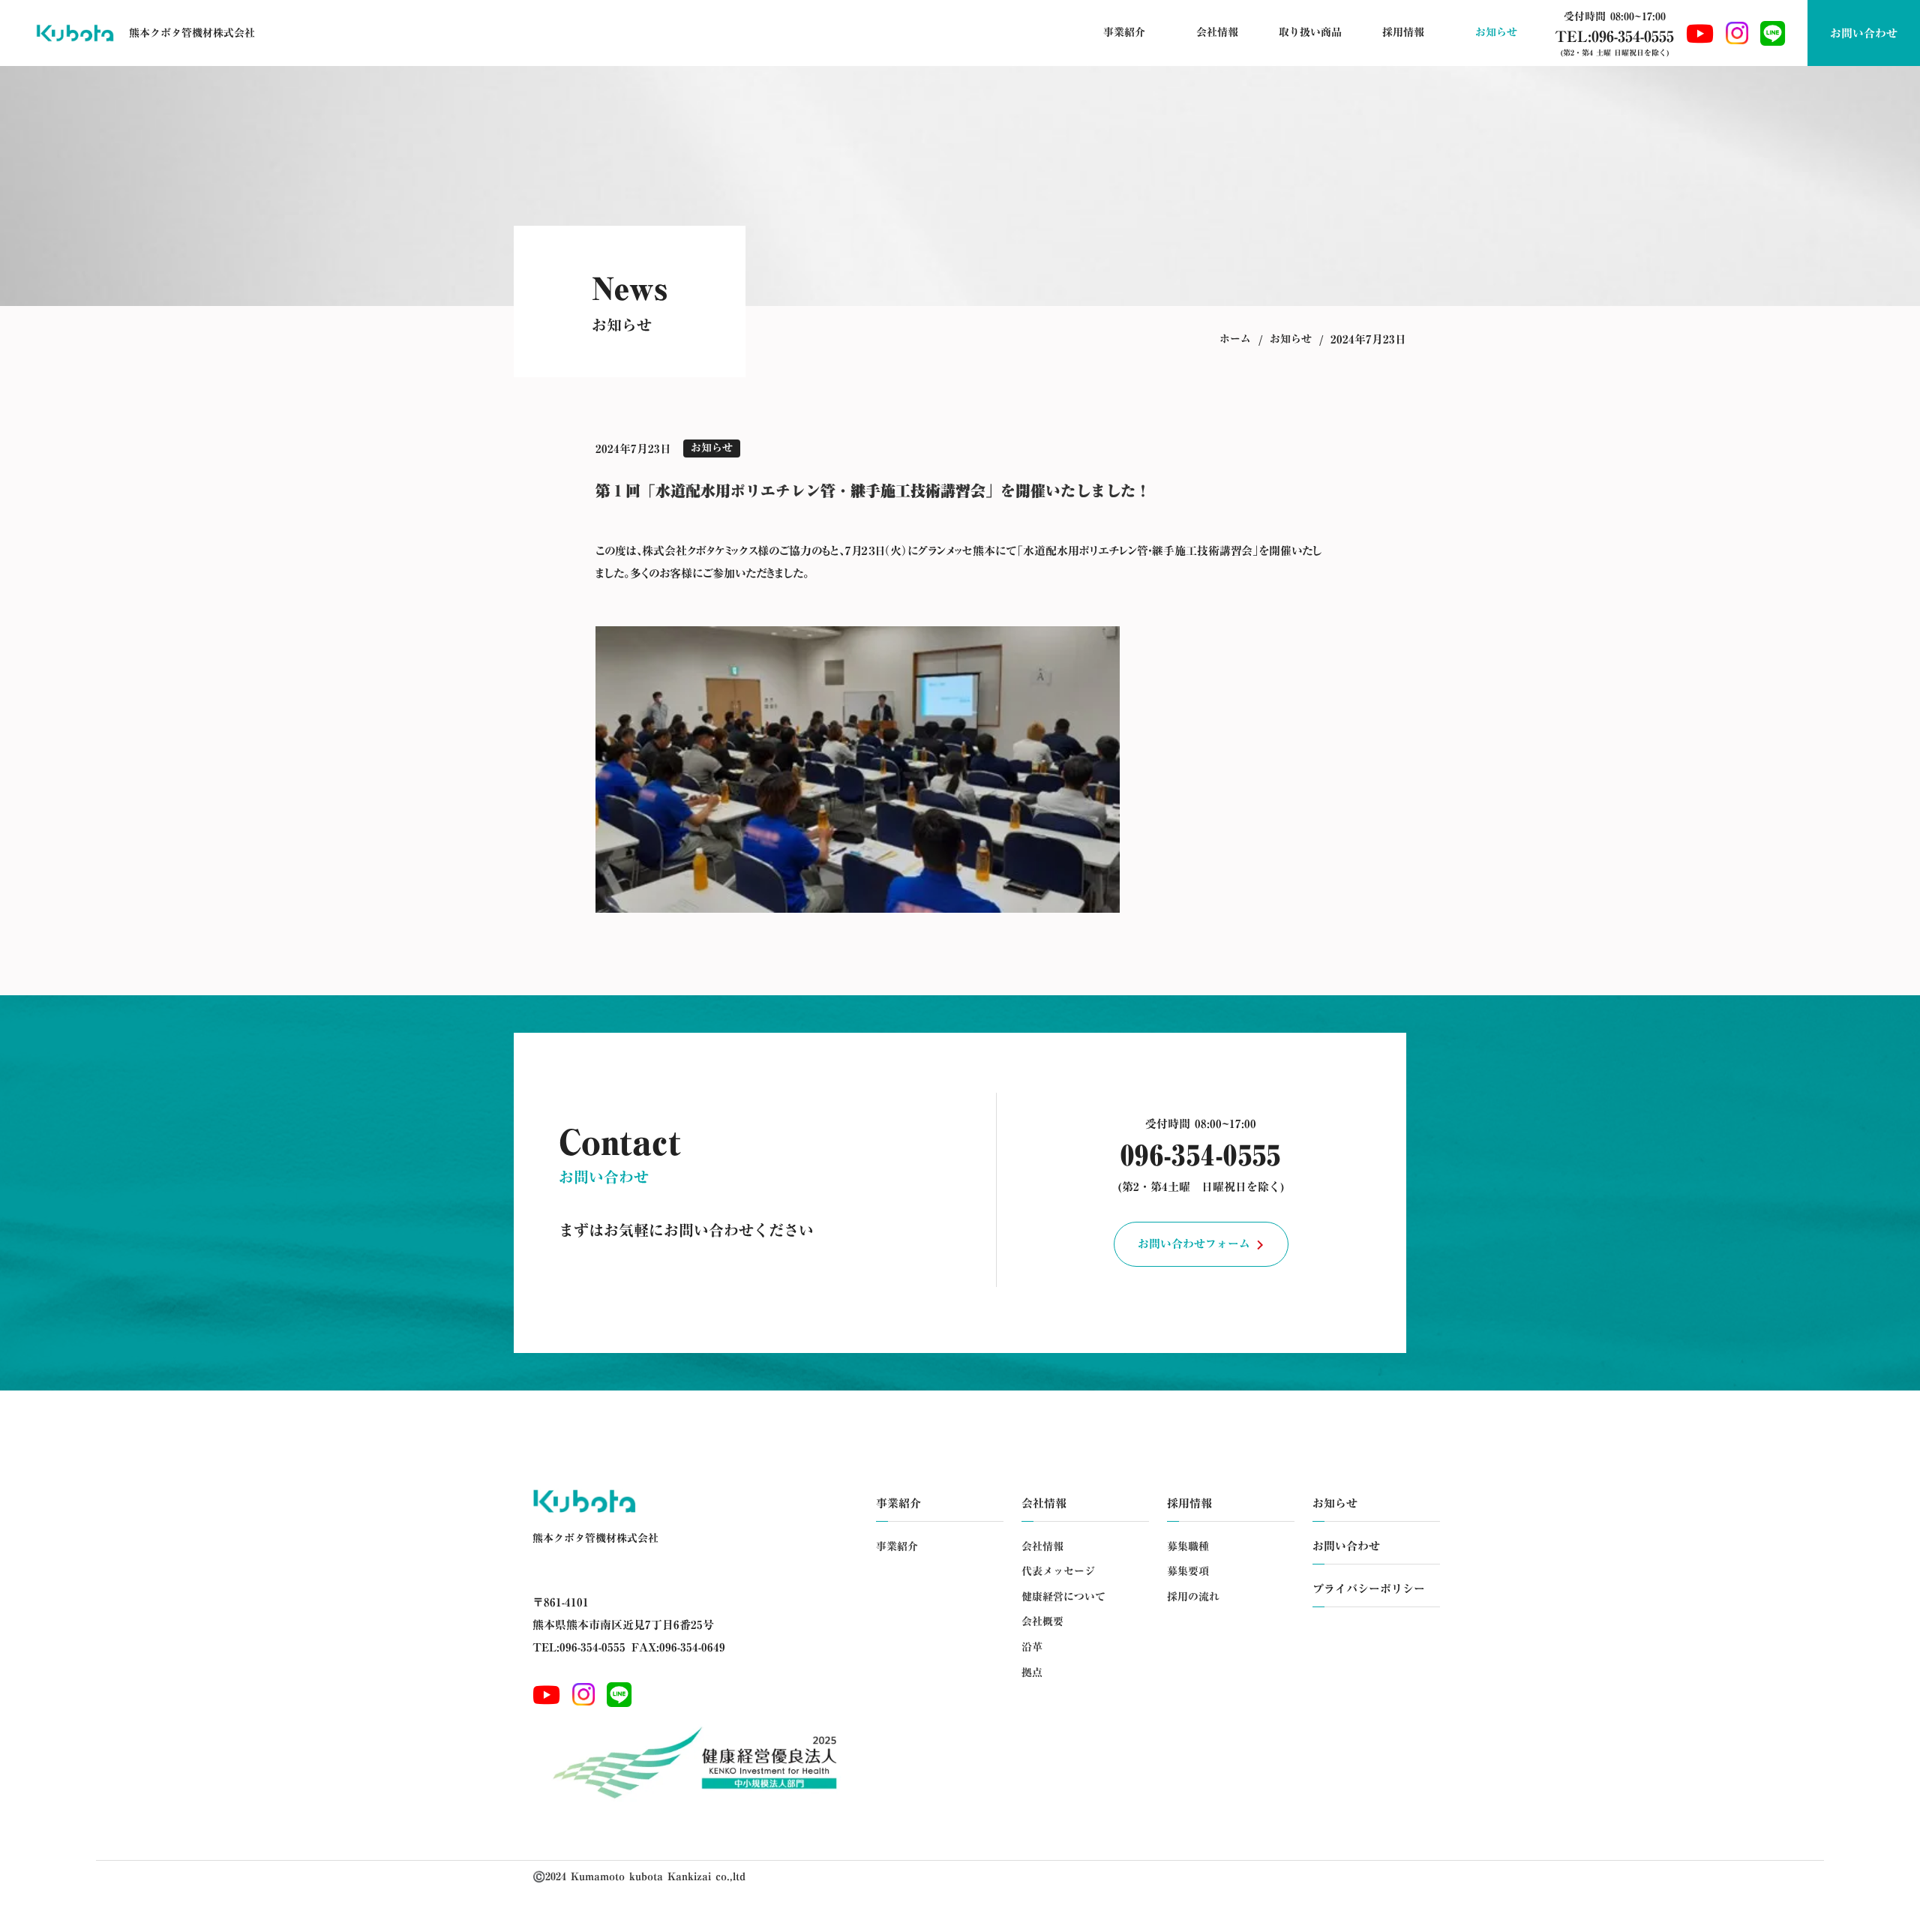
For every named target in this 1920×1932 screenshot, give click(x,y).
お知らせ (1291, 340)
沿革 (1032, 1648)
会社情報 (1042, 1547)
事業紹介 (897, 1547)
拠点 (1032, 1673)
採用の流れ (1193, 1597)
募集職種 (1188, 1547)
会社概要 (1042, 1622)
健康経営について (1063, 1597)
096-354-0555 (1201, 1155)
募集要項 (1188, 1572)
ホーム (1235, 340)
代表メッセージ (1058, 1572)
